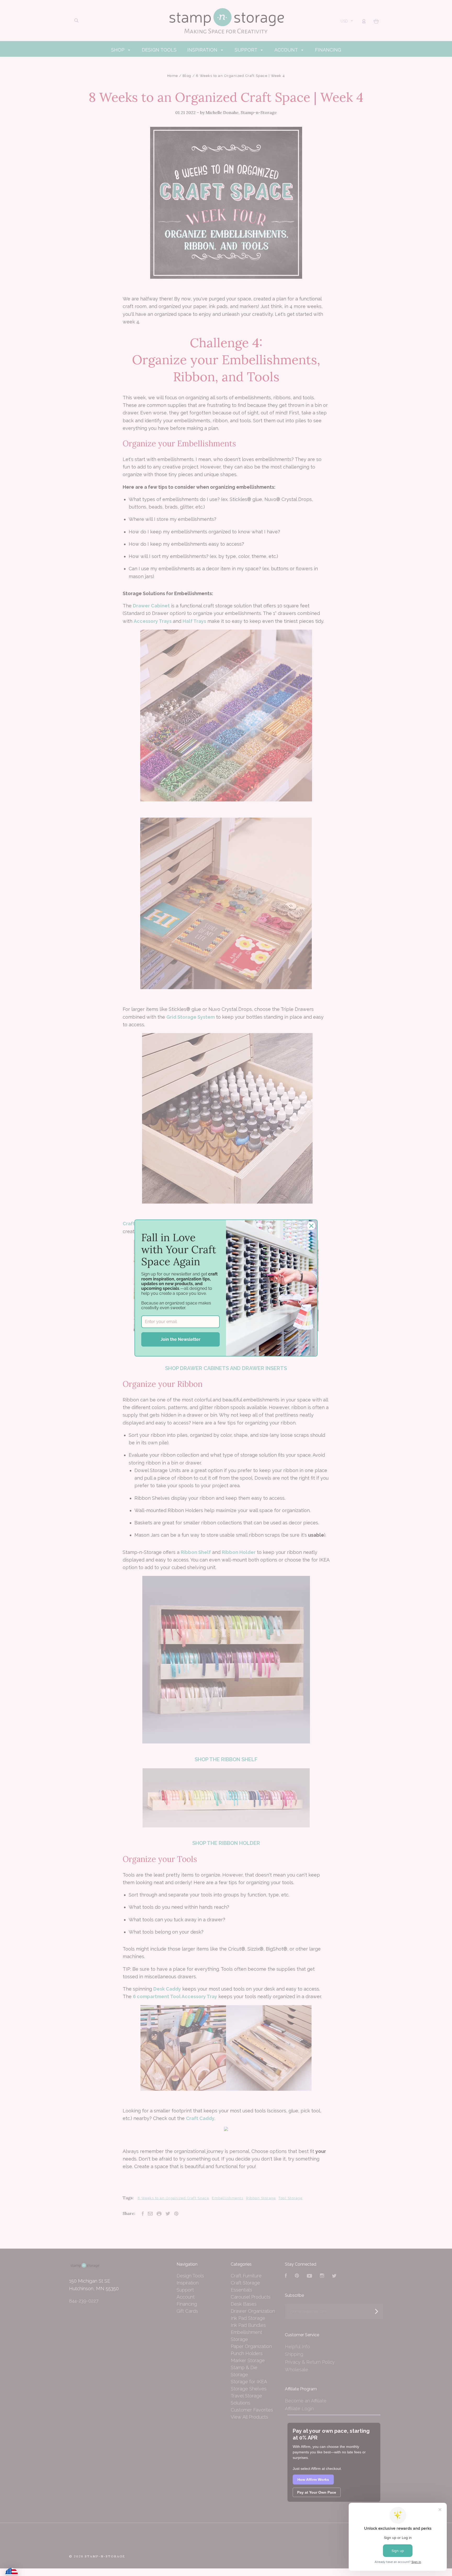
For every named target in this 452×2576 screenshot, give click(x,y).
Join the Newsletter (180, 1339)
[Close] (311, 1226)
